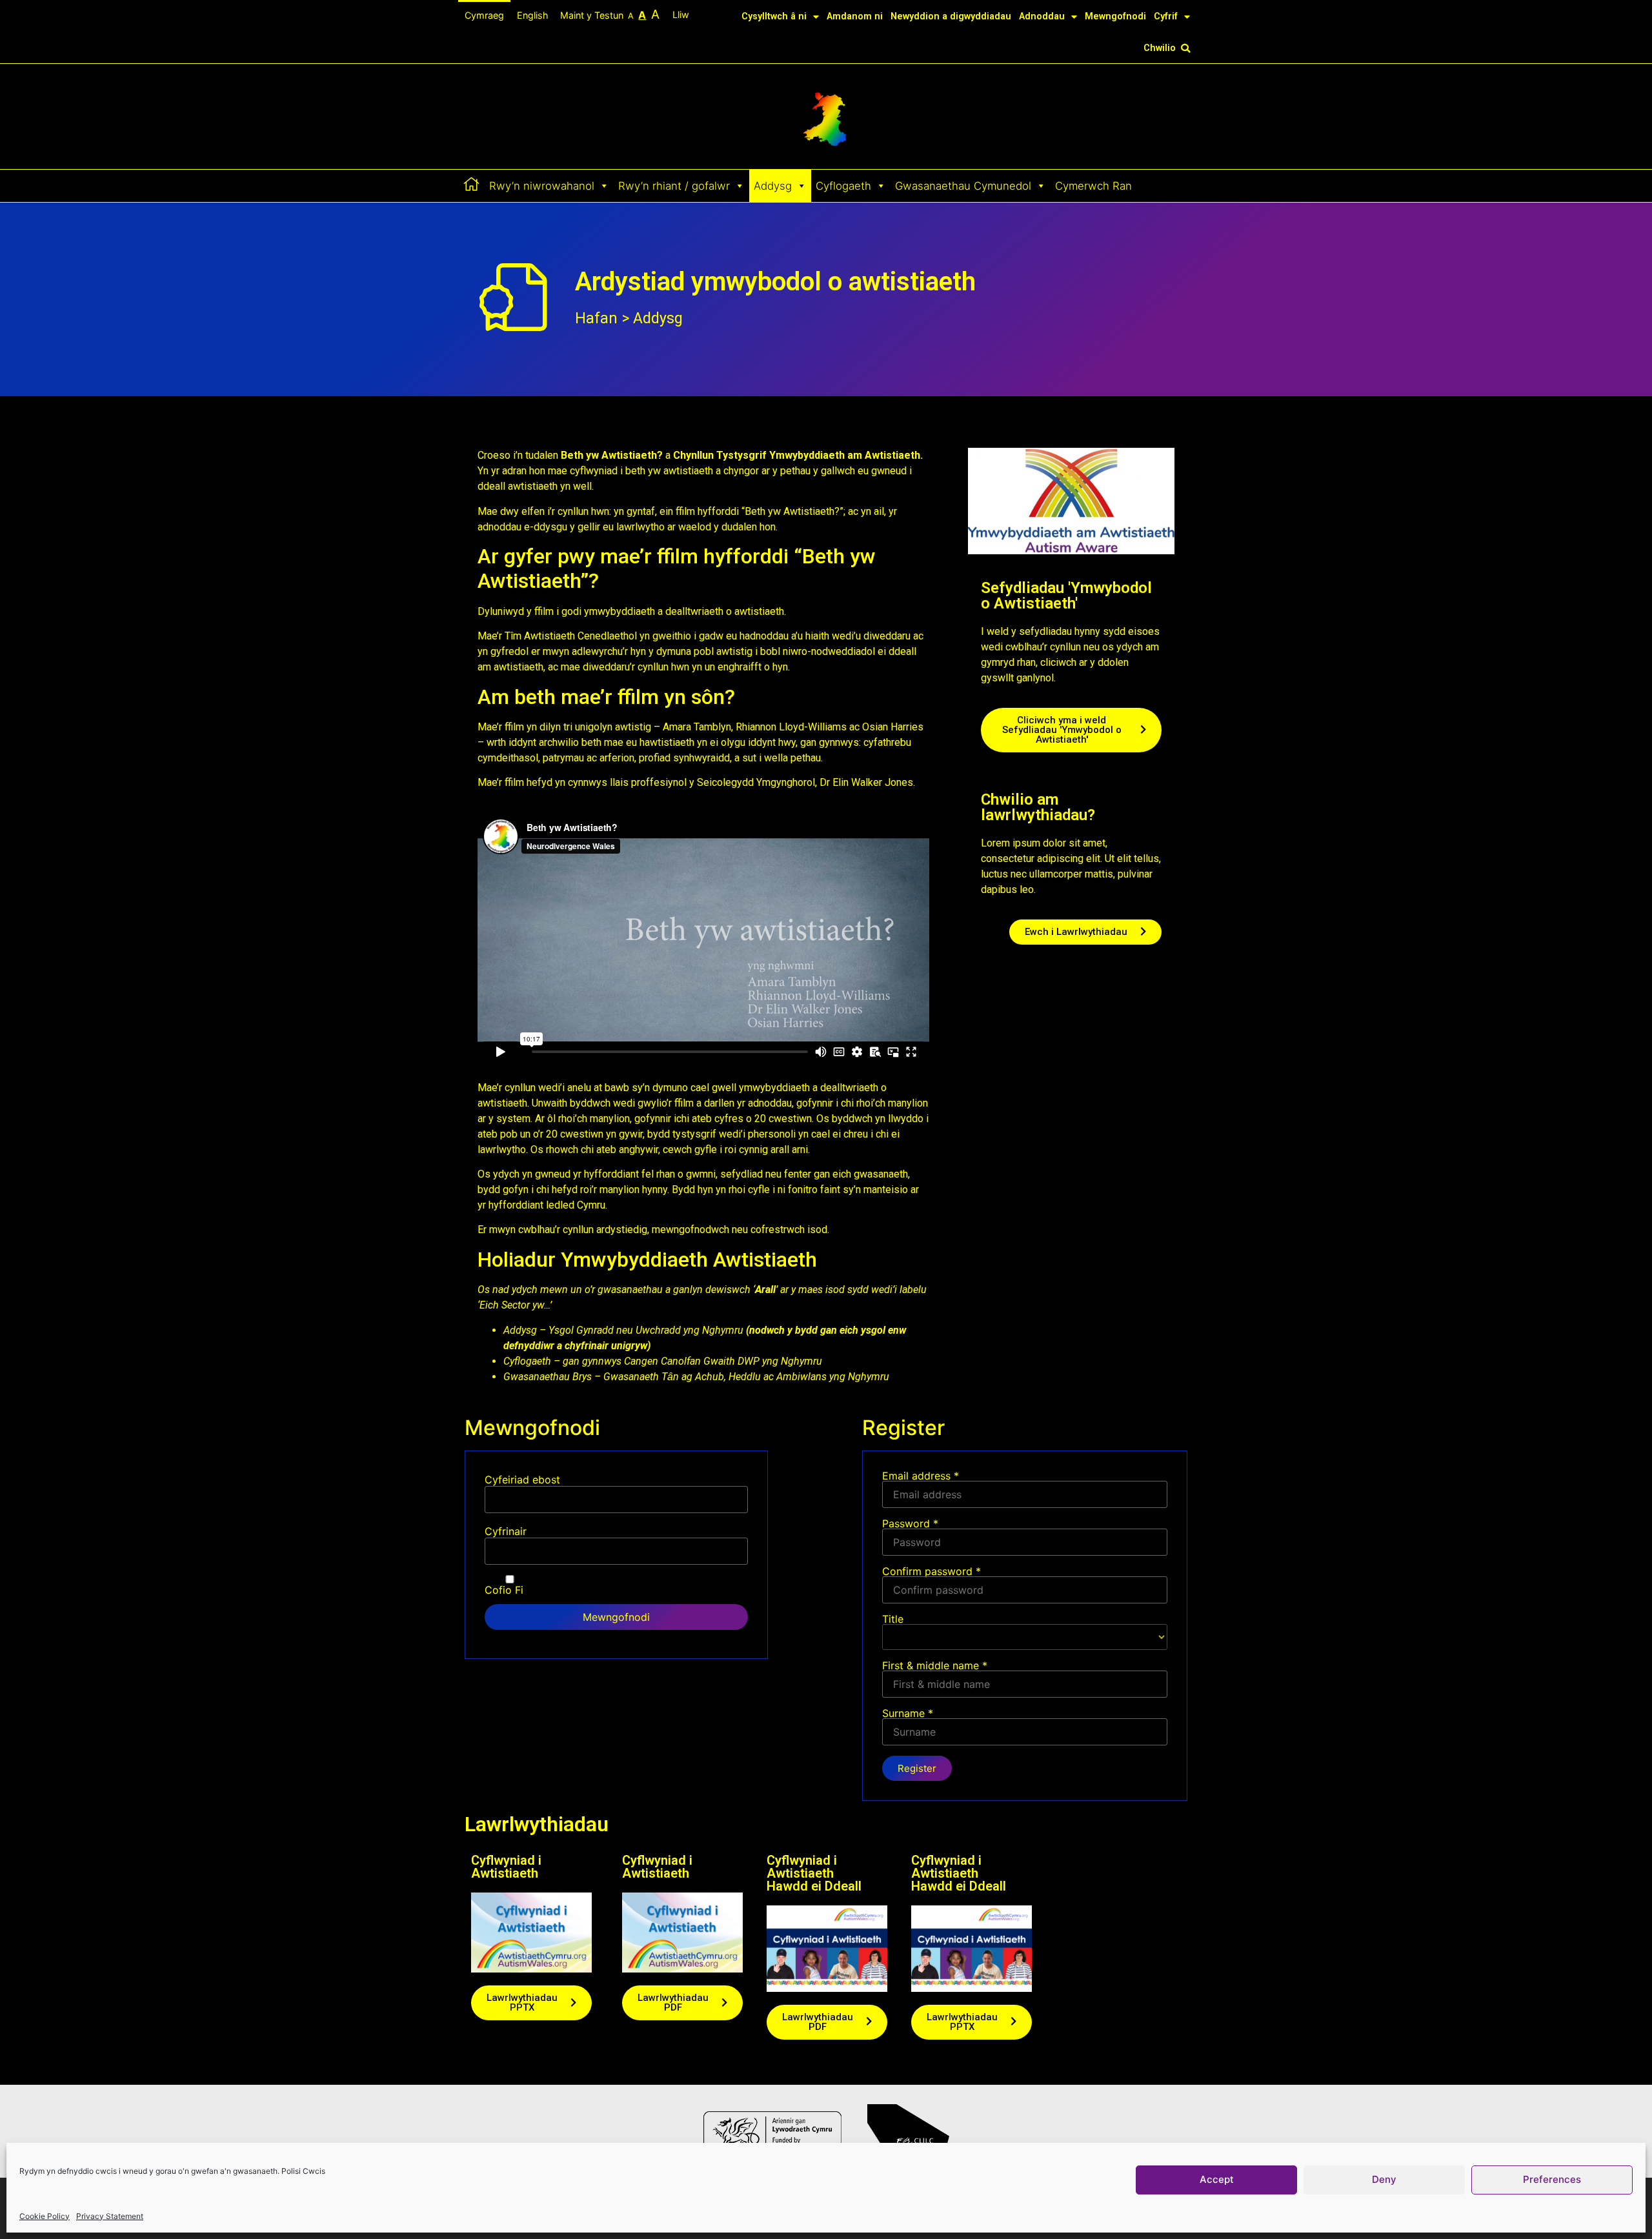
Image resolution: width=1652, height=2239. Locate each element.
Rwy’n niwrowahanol (542, 186)
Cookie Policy (45, 2216)
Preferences (1552, 2180)
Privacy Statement (110, 2216)
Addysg (773, 186)
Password (910, 1524)
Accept (1217, 2180)
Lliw (682, 15)
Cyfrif (1166, 16)
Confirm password (932, 1572)
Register (917, 1768)
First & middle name (935, 1666)
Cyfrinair (506, 1531)
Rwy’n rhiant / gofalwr (674, 186)
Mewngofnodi (1115, 16)
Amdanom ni (855, 16)
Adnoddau (1042, 16)
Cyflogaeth (843, 186)
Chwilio (1160, 48)
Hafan (596, 318)
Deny (1384, 2180)
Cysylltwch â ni (774, 16)
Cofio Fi (504, 1589)
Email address (921, 1476)
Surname (908, 1714)
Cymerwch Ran (1093, 186)
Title (893, 1620)
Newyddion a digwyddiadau (951, 16)
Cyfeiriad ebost (522, 1480)
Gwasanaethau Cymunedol (963, 186)
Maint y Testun (610, 14)
